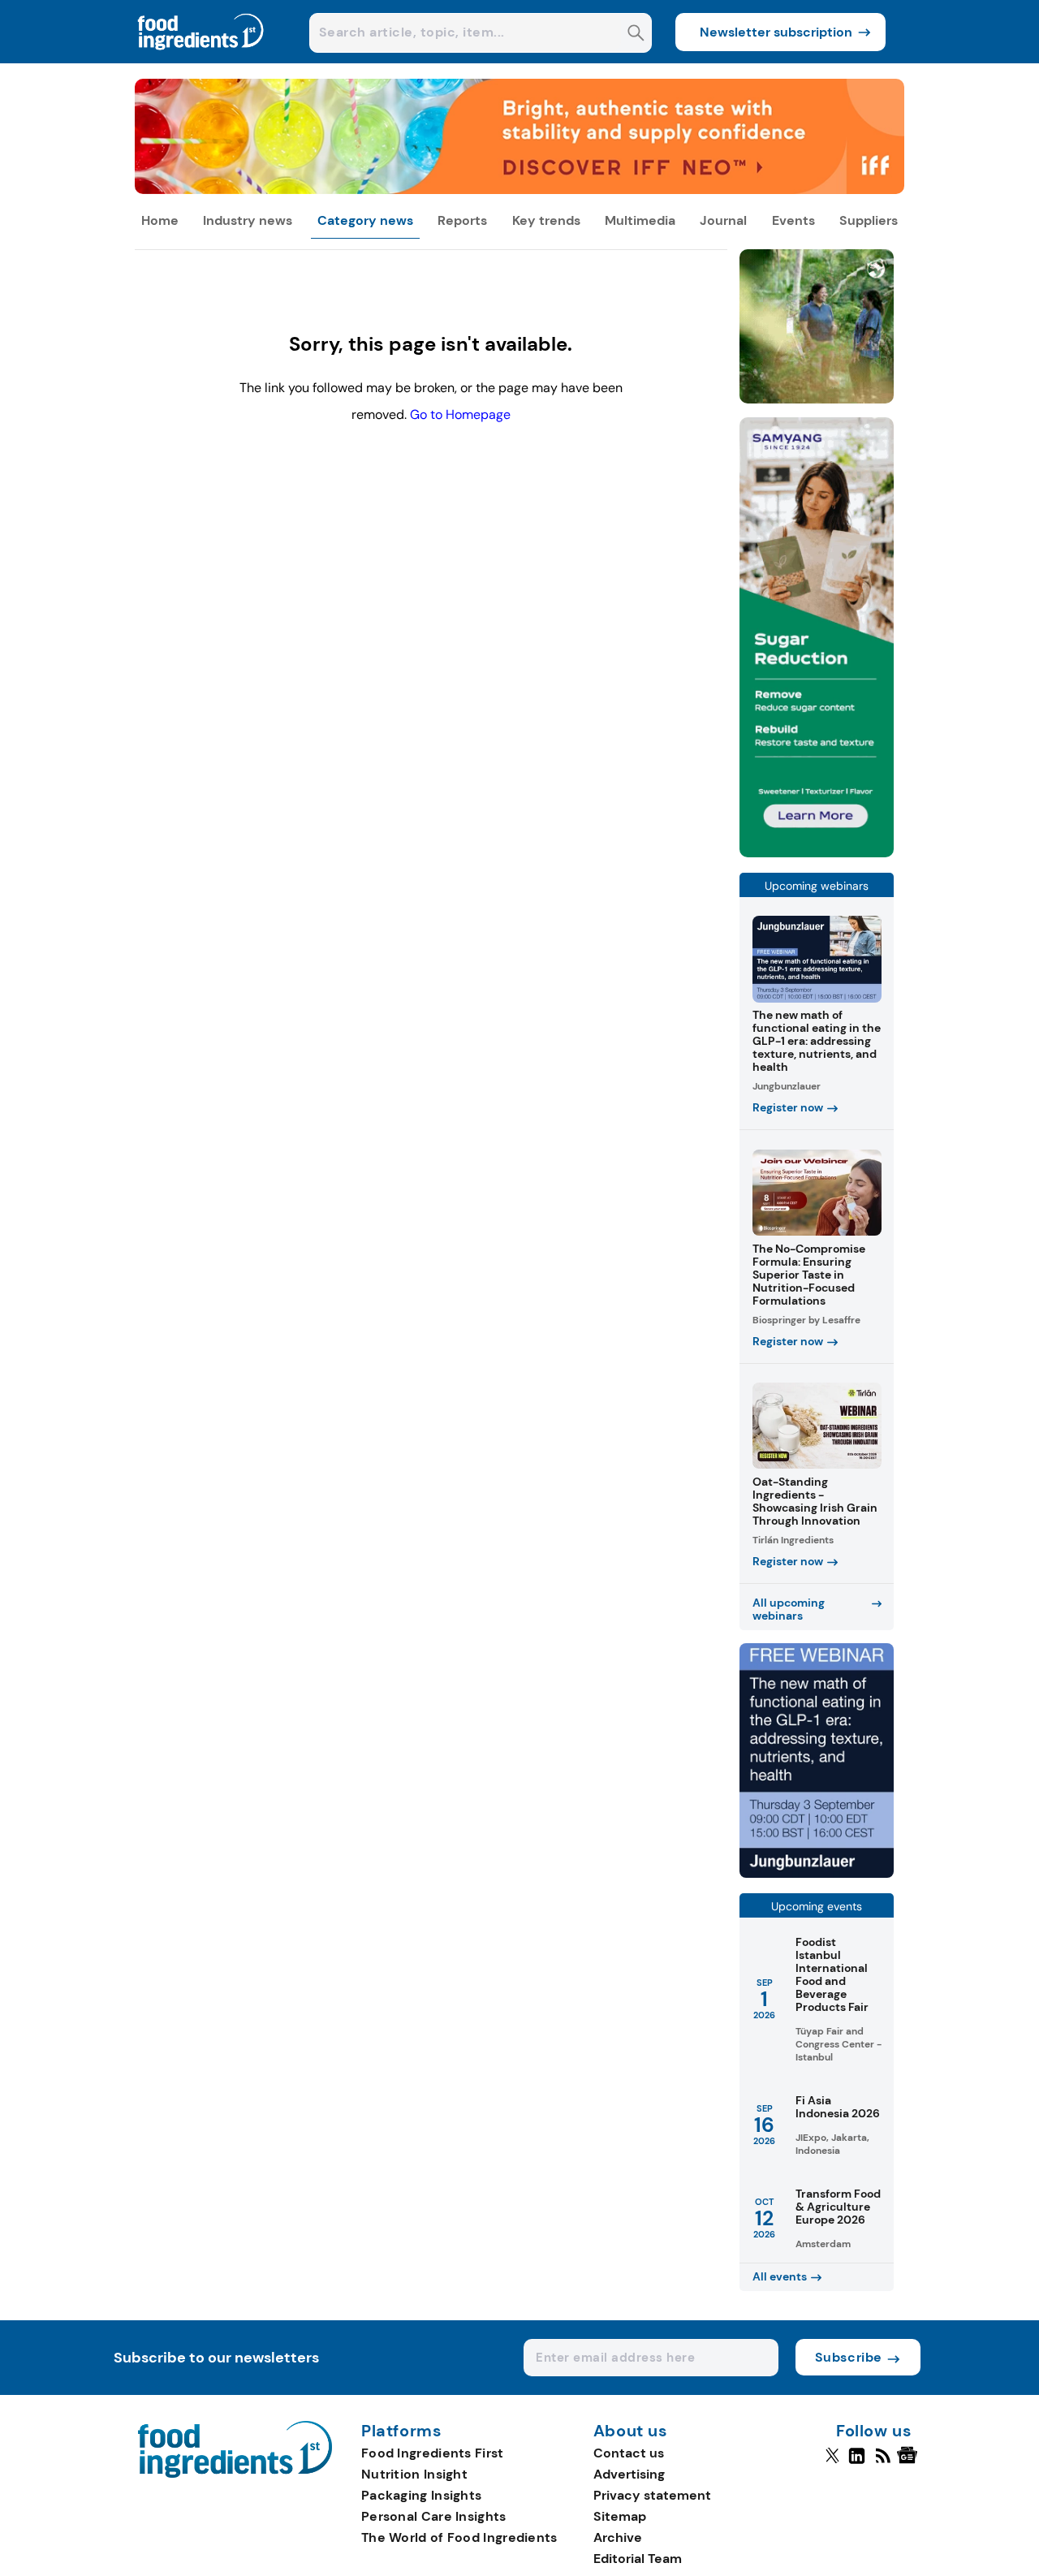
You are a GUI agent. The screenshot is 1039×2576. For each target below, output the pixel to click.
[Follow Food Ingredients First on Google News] (910, 2462)
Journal (723, 220)
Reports (462, 220)
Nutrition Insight (414, 2474)
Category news (365, 220)
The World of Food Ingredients (459, 2537)
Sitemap (620, 2516)
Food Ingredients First (433, 2453)
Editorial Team (638, 2559)
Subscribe (849, 2357)
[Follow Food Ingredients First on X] (832, 2462)
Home (160, 220)
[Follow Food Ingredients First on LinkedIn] (857, 2462)
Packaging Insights (421, 2495)
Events (793, 220)
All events (780, 2276)
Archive (618, 2537)
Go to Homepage (460, 414)
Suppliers (869, 220)
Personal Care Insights (434, 2516)
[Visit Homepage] (201, 59)
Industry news (248, 220)
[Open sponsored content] (520, 190)
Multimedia (640, 220)
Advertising (629, 2474)
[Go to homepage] (235, 2473)
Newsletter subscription (776, 32)
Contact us (629, 2453)
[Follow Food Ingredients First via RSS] (883, 2462)
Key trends (546, 220)
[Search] (636, 35)
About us (631, 2431)
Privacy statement (652, 2495)
